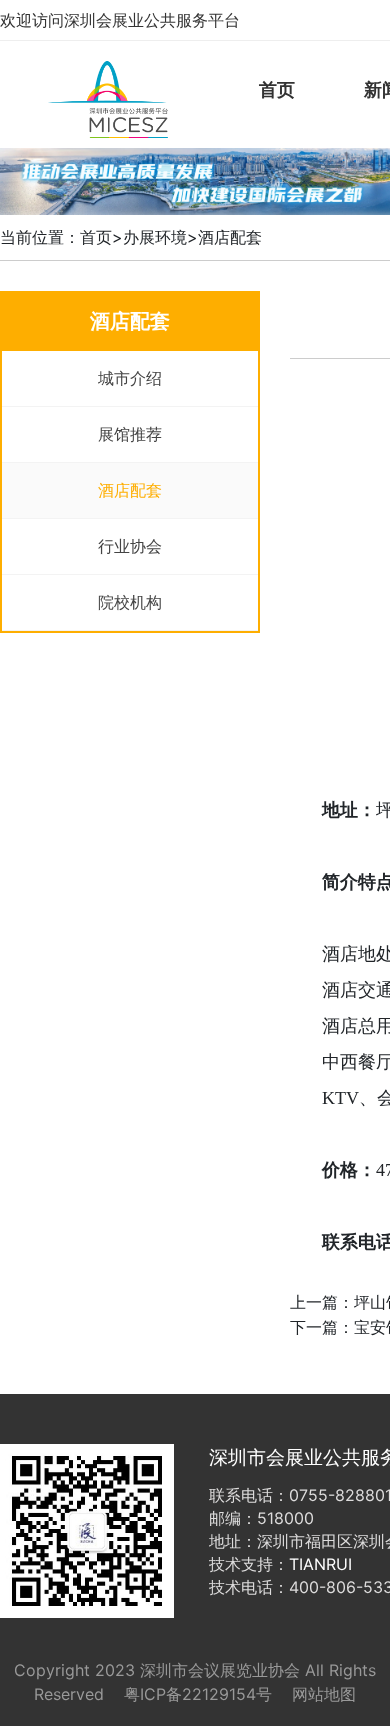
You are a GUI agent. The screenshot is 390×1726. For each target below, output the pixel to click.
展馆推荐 (130, 434)
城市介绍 (130, 378)
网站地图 (324, 1694)
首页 (277, 89)
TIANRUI (320, 1564)
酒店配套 (230, 237)
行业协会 (130, 546)
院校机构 (130, 602)
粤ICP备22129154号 (198, 1694)
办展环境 (155, 237)
